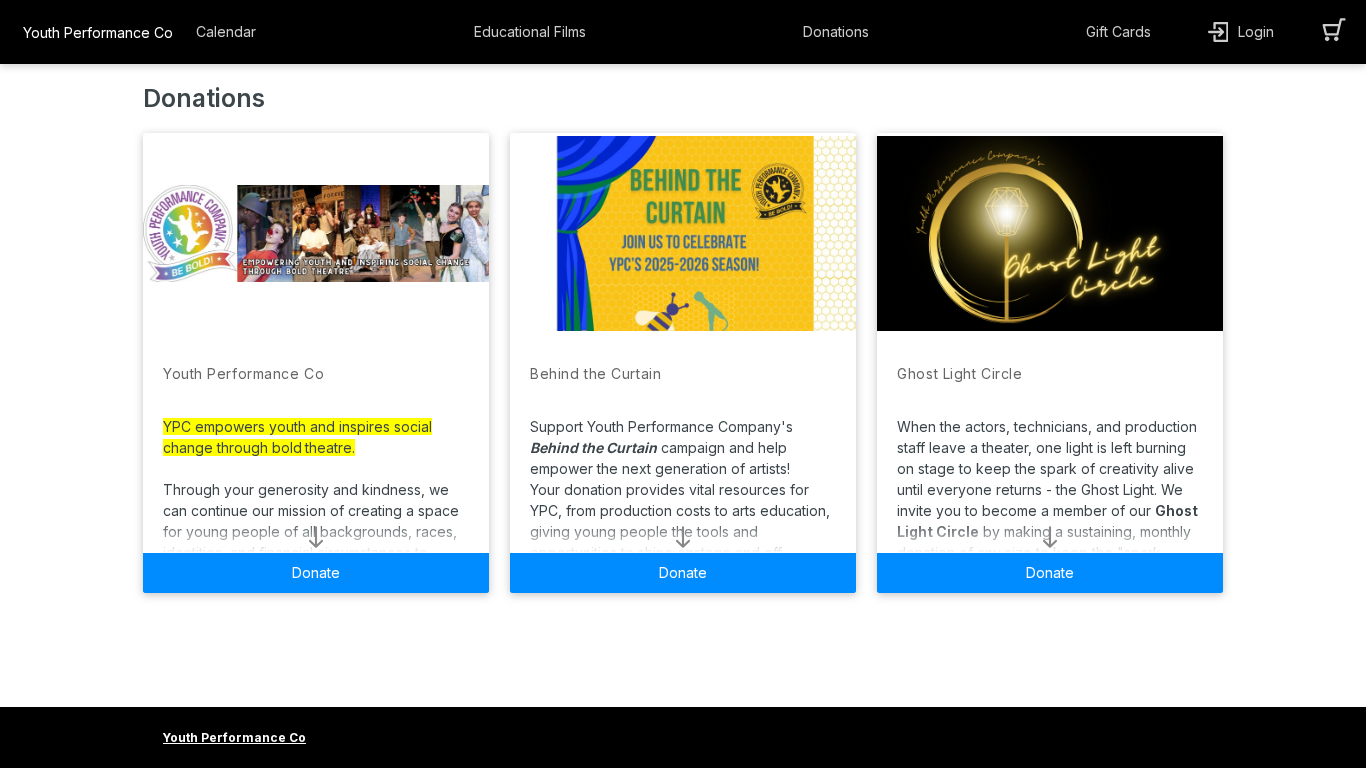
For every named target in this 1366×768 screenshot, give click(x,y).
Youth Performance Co (98, 32)
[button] (231, 32)
